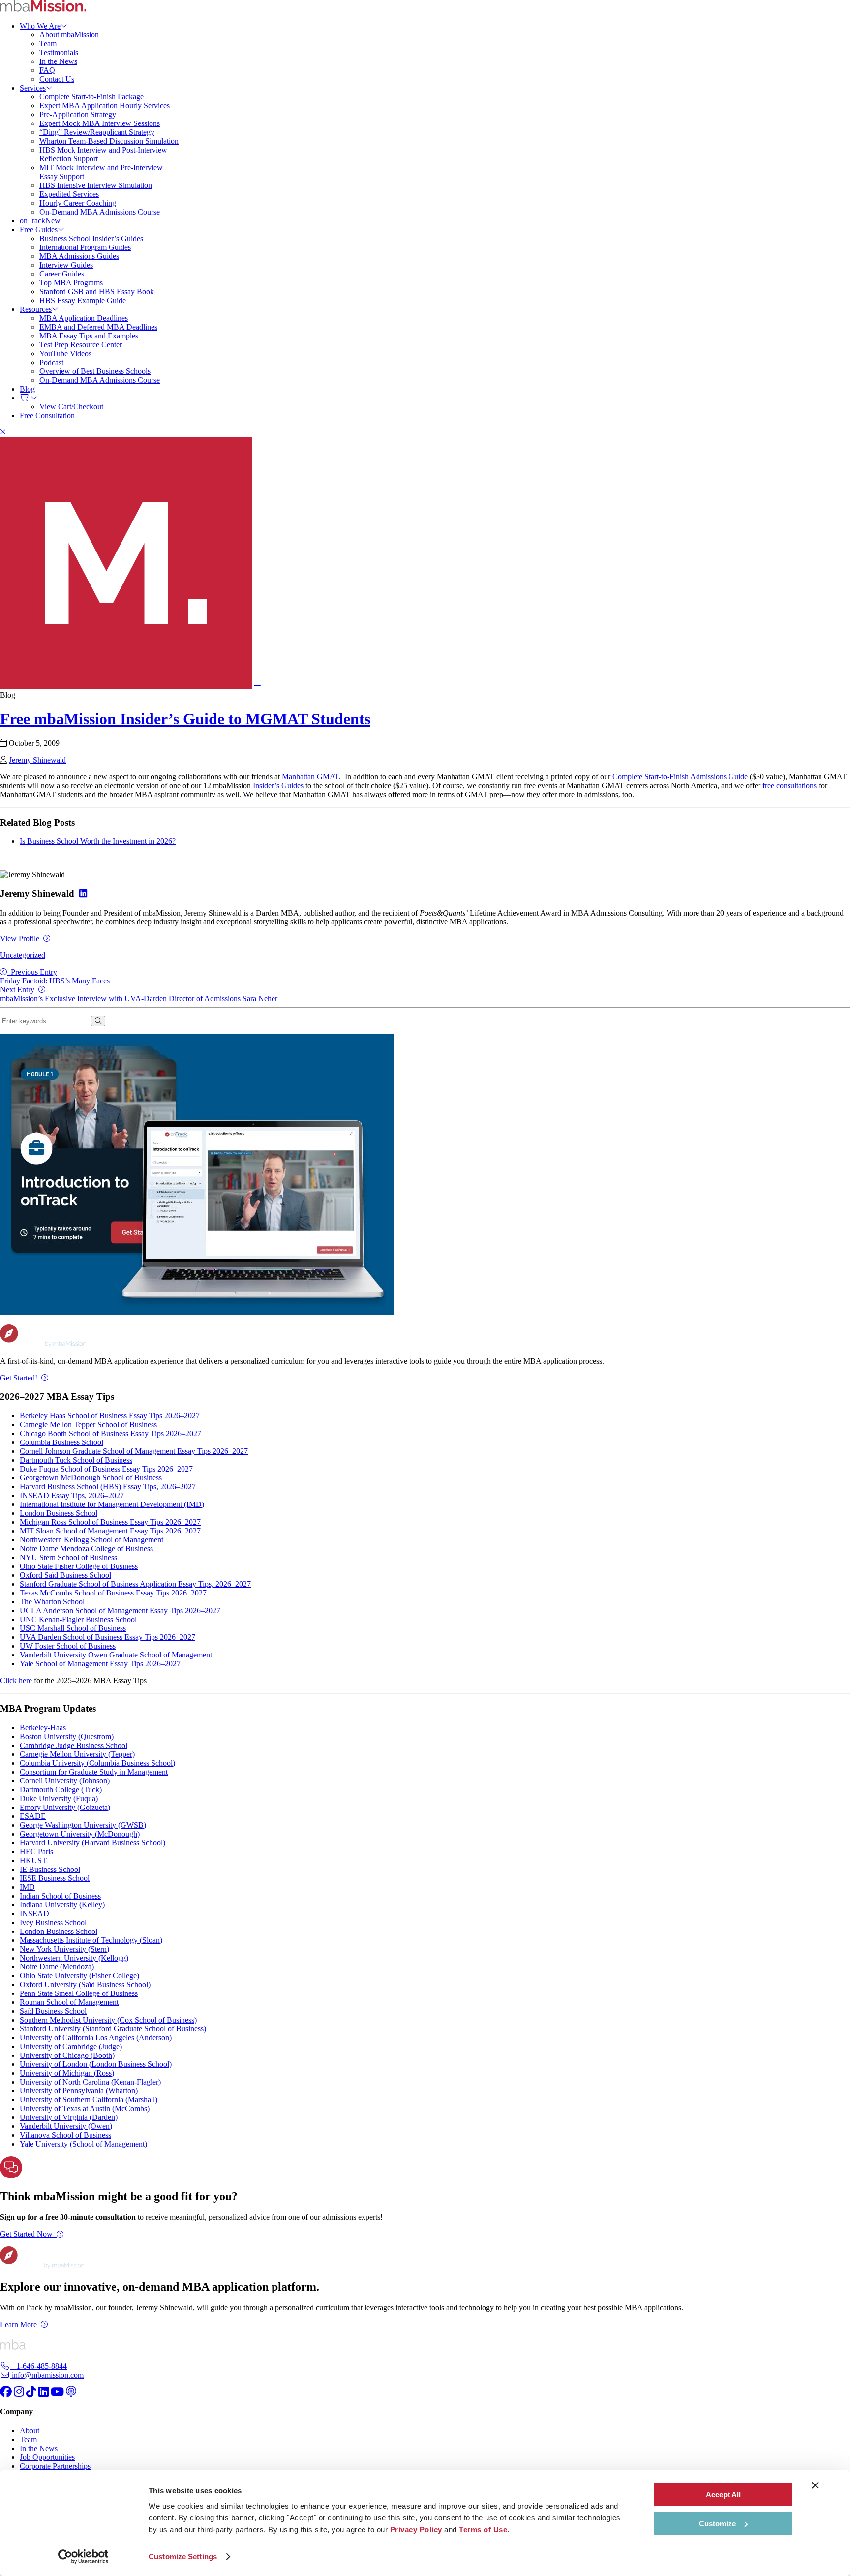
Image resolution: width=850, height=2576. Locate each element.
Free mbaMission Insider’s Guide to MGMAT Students (185, 719)
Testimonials (59, 52)
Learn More (18, 2324)
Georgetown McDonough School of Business (91, 1478)
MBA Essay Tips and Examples (89, 336)
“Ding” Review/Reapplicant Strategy (97, 132)
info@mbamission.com (47, 2375)
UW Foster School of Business (68, 1646)
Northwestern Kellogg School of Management (91, 1540)
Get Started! (19, 1378)
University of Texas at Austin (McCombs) (85, 2108)
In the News (58, 61)
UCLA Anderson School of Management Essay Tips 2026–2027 (120, 1610)
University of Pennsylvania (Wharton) (79, 2091)
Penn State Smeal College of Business (79, 1993)
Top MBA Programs (71, 283)
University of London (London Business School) (96, 2064)
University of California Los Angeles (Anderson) (96, 2038)
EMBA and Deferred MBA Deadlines (98, 327)
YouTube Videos (65, 353)
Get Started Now (26, 2234)
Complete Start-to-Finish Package (91, 97)
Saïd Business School (53, 2011)
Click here (16, 1680)
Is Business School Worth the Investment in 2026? (98, 841)
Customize (717, 2523)
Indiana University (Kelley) (62, 1905)
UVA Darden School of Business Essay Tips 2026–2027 (107, 1637)
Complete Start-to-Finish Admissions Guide (680, 777)
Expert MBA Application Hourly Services (105, 106)
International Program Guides (85, 247)
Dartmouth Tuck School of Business (76, 1460)
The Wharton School (52, 1602)
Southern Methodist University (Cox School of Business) (108, 2020)
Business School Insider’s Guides (91, 238)
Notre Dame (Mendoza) (57, 1967)
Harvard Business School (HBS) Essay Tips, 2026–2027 (108, 1487)
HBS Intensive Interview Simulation (96, 185)
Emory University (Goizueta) (65, 1807)
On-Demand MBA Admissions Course (100, 212)
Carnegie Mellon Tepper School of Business (88, 1425)
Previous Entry (55, 976)
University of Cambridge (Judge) (71, 2046)
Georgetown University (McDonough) (80, 1834)
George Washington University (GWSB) (83, 1825)
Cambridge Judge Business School (74, 1745)
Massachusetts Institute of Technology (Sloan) (91, 1940)
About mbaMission (69, 35)
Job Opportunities (47, 2457)
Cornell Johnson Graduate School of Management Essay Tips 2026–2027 (134, 1451)
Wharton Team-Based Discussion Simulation (109, 141)
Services (33, 88)
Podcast (51, 362)
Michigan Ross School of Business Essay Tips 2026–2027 (110, 1522)
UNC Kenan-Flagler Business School (78, 1619)
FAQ (47, 70)
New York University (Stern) (64, 1949)
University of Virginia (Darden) (69, 2117)
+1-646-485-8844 (38, 2366)
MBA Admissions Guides (79, 256)
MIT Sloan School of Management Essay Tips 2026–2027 (110, 1531)
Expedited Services (69, 194)
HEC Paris (36, 1852)
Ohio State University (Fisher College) (79, 1976)
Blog (27, 389)
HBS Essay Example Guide (83, 300)
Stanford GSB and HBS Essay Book (97, 291)
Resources (36, 309)
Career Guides (62, 274)
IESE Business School (55, 1878)
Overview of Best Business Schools (95, 371)
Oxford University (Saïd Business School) (85, 1984)
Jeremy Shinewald (37, 760)
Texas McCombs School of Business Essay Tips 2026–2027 (113, 1593)
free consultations (789, 785)
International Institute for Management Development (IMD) (112, 1504)
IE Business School (50, 1869)
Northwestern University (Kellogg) (74, 1958)
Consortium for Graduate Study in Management (94, 1772)
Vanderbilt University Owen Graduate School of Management (116, 1655)
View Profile (20, 938)
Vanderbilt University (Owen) (66, 2126)
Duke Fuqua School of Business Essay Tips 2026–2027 (106, 1469)
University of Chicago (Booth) (67, 2055)
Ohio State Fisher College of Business (79, 1566)
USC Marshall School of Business (73, 1628)
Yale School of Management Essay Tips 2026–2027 (100, 1664)
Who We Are (40, 26)
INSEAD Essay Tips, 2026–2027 (72, 1495)
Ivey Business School (53, 1922)
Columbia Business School (61, 1442)
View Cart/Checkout (71, 407)
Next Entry (139, 994)
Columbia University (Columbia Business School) (97, 1763)
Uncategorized (23, 955)
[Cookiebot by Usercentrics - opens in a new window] (83, 2557)
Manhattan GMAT (310, 777)
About (30, 2431)
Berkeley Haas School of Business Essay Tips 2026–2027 (110, 1416)
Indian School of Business (60, 1896)
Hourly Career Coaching (78, 203)
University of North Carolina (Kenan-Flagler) (90, 2082)
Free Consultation (47, 415)
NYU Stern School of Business (68, 1557)
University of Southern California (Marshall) (89, 2100)
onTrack (40, 221)
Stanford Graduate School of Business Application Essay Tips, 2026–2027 (135, 1584)
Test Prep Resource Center (81, 345)
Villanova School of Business (65, 2135)
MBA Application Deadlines (84, 318)
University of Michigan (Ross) (67, 2073)
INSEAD (34, 1914)
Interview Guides (66, 265)
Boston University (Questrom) (67, 1736)
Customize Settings (183, 2557)
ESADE (33, 1816)
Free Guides (39, 230)
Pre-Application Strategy (78, 114)
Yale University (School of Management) (83, 2144)
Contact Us (57, 79)
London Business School (59, 1513)
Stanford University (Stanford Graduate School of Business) (113, 2029)
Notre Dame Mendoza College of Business (86, 1549)
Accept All (723, 2495)
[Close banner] (815, 2485)
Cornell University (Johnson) (65, 1781)
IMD (27, 1887)
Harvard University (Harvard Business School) (92, 1843)
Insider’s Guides (278, 785)
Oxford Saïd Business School (65, 1575)
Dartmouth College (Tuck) (61, 1790)
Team (48, 44)
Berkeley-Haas (43, 1728)
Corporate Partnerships (55, 2466)
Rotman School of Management (69, 2002)
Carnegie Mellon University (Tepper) (77, 1754)
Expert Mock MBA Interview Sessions (100, 123)
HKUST (33, 1860)
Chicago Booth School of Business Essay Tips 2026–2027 (110, 1433)
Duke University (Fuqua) (59, 1798)
